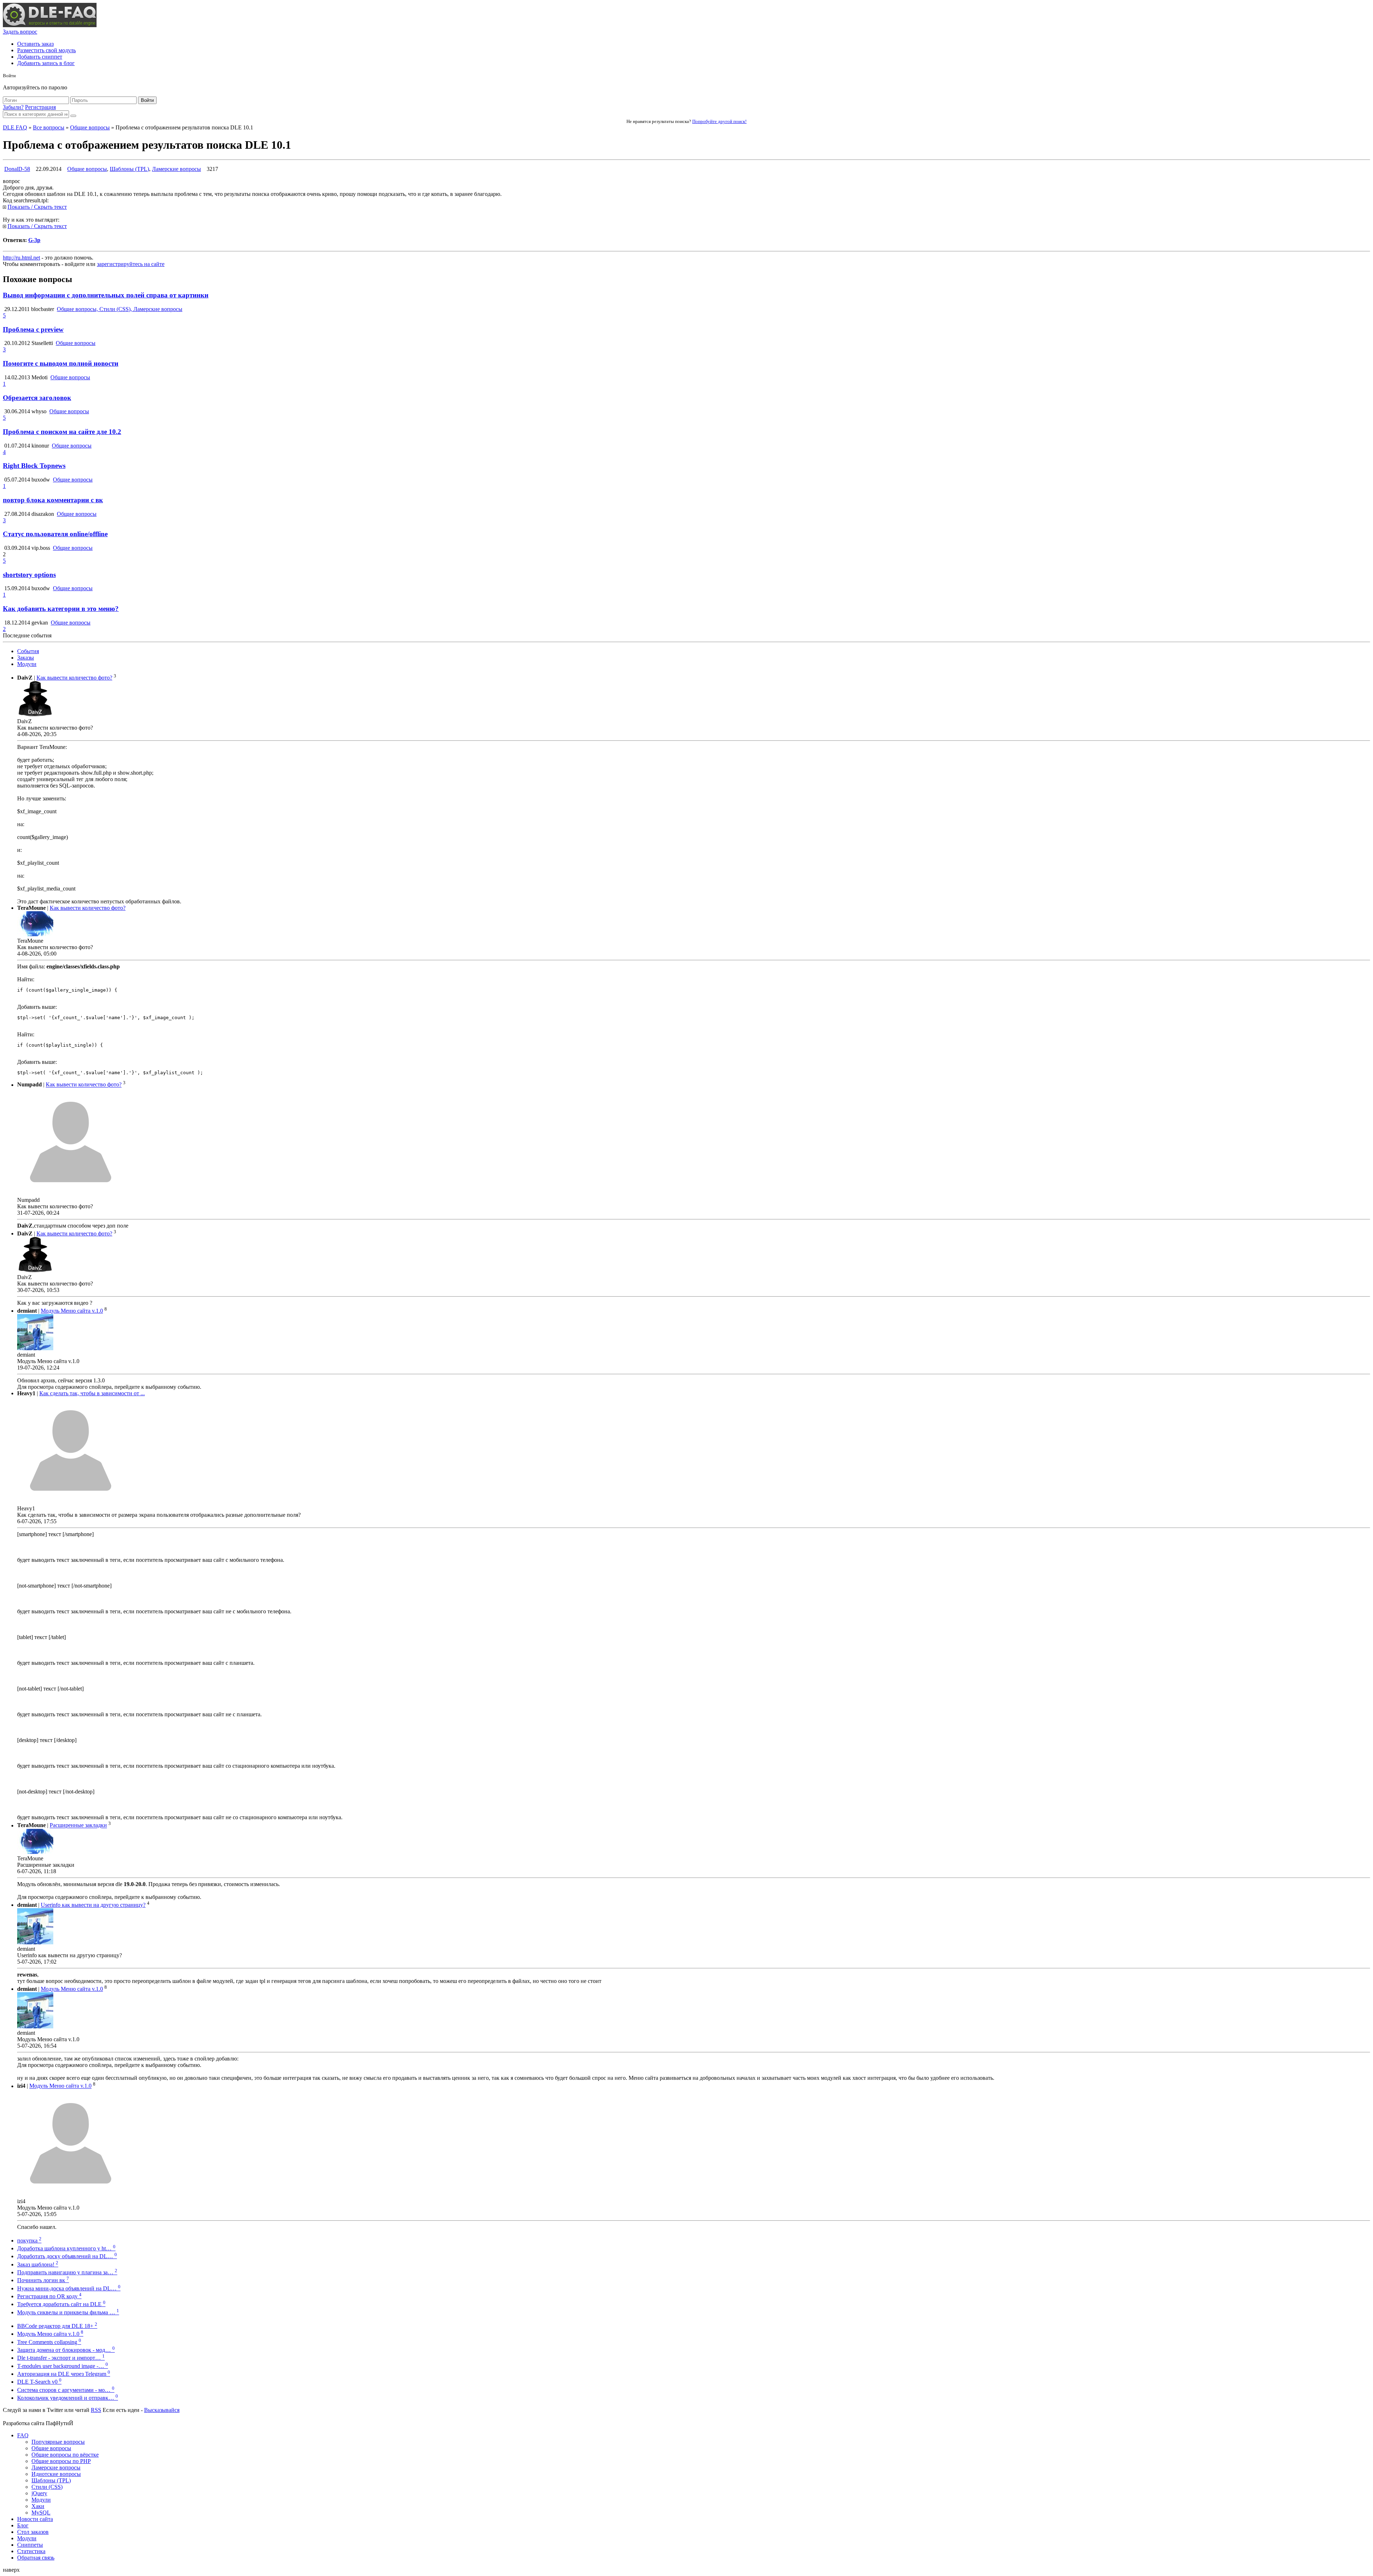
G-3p (34, 240)
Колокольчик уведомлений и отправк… (68, 2398)
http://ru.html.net (21, 258)
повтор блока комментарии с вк (53, 500)
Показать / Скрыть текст (37, 207)
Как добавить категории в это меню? (61, 609)
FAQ (23, 2435)
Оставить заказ (35, 44)
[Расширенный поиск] (73, 116)
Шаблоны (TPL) (129, 169)
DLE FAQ (15, 127)
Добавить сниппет (40, 57)
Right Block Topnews (34, 466)
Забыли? (13, 107)
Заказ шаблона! (38, 2264)
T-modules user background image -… (63, 2366)
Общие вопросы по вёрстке (65, 2455)
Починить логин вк (43, 2280)
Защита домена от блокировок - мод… (66, 2350)
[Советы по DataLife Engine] (50, 25)
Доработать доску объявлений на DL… (67, 2256)
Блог (23, 2525)
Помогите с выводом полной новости (61, 363)
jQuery (39, 2493)
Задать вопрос (20, 32)
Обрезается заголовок (37, 398)
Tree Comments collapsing (49, 2342)
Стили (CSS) (47, 2487)
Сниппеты (30, 2545)
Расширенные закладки (78, 1825)
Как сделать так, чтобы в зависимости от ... (92, 1393)
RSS (96, 2410)
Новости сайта (35, 2519)
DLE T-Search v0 (39, 2382)
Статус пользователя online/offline (55, 534)
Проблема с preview (33, 329)
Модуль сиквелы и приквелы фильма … (68, 2312)
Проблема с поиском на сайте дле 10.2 (62, 432)
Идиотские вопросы (56, 2474)
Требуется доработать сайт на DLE (61, 2304)
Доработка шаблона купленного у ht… (66, 2248)
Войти (147, 100)
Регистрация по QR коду (49, 2296)
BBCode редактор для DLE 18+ (57, 2326)
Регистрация (40, 107)
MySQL (41, 2513)
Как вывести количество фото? (74, 678)
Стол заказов (33, 2532)
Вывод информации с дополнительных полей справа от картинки (106, 295)
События (28, 651)
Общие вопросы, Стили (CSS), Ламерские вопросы (120, 309)
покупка (29, 2241)
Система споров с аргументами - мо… (66, 2390)
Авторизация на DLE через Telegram (64, 2374)
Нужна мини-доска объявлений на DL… (69, 2288)
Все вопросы (49, 127)
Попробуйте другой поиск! (719, 121)
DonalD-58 (17, 169)
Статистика (31, 2551)
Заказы (26, 658)
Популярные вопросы (58, 2442)
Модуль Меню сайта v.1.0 (72, 1311)
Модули (27, 664)
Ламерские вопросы (176, 169)
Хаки (38, 2506)
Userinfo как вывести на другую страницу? (93, 1905)
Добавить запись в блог (46, 63)
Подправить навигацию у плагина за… (67, 2272)
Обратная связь (36, 2558)
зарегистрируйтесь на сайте (131, 264)
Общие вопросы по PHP (61, 2461)
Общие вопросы (90, 127)
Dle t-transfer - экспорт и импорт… (61, 2358)
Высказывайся (162, 2410)
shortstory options (29, 575)
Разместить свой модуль (46, 50)
